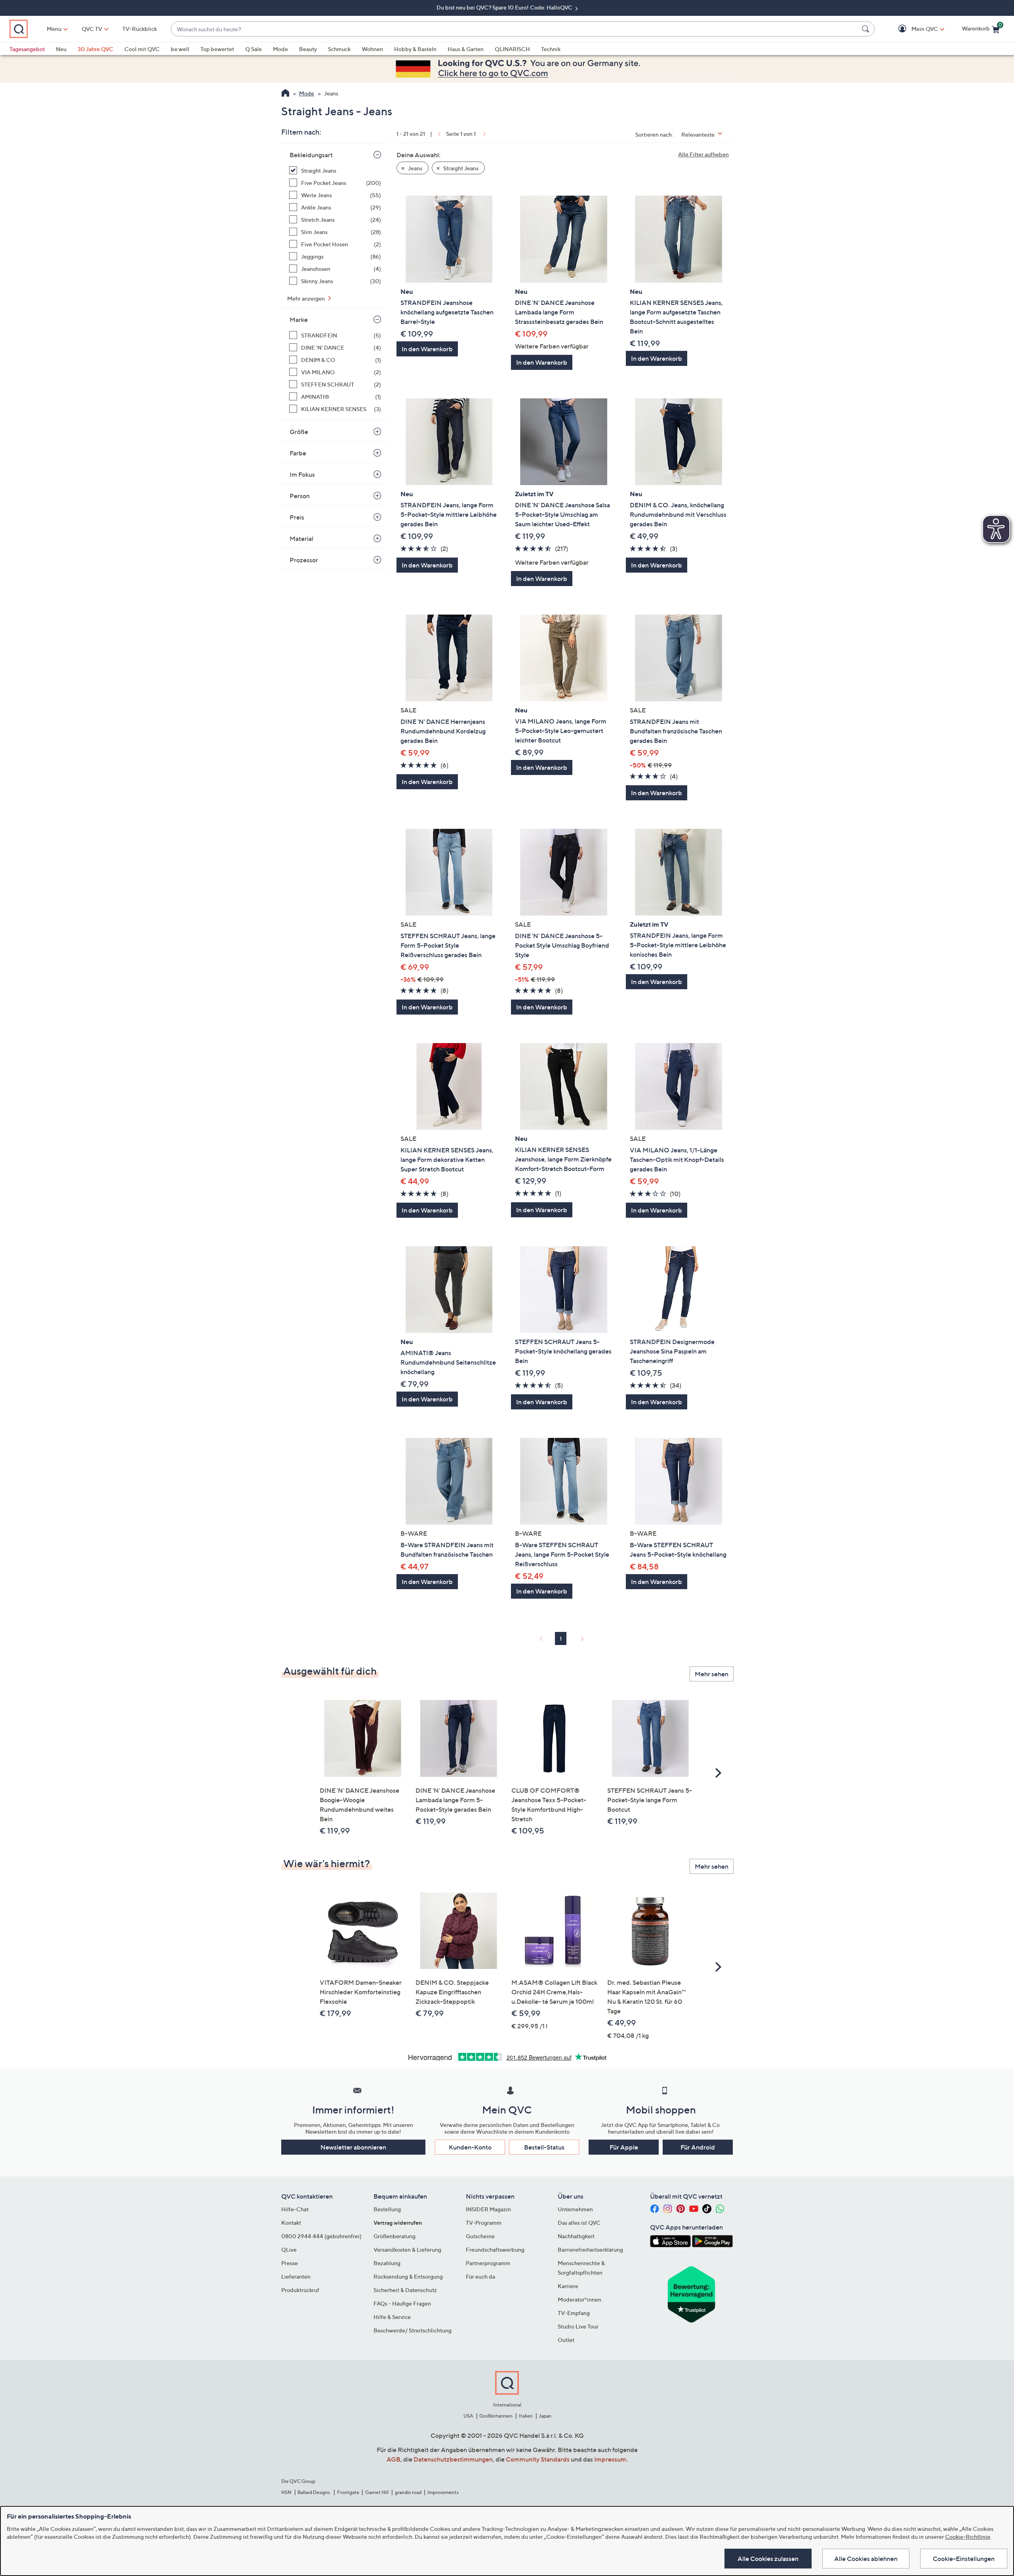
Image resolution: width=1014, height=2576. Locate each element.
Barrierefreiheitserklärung (590, 2249)
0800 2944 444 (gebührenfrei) (321, 2236)
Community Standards (538, 2459)
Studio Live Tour (578, 2326)
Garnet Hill (377, 2492)
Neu (61, 49)
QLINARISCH (512, 49)
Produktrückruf (300, 2290)
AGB (394, 2459)
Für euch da (480, 2276)
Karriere (568, 2286)
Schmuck (339, 49)
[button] (913, 29)
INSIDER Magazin (488, 2209)
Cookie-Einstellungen (964, 2559)
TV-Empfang (574, 2313)
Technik (551, 49)
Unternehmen (575, 2209)
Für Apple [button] (624, 2147)
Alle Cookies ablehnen (866, 2559)
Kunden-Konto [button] (470, 2147)
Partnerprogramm (488, 2263)
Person (300, 496)
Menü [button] (54, 29)
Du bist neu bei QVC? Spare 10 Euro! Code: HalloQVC (505, 7)
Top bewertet (217, 49)
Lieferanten (296, 2276)
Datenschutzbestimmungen (453, 2459)
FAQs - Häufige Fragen (402, 2303)
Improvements (443, 2492)
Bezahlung (387, 2263)
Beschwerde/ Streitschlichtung (413, 2330)
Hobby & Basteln (415, 49)
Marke (299, 320)
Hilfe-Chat (295, 2209)
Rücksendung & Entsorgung (408, 2276)
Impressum (610, 2459)
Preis (297, 517)
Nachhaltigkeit (576, 2236)
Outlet (566, 2340)
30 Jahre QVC (95, 49)
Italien (526, 2416)
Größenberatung (395, 2236)
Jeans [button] (415, 168)
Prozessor (304, 560)
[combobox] (515, 29)
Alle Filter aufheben (703, 154)
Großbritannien (496, 2416)
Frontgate (348, 2492)
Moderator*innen (579, 2299)
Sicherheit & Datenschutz (405, 2290)
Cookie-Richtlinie (968, 2537)
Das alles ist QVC (579, 2223)
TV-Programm (484, 2223)
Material (301, 539)
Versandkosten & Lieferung (407, 2249)
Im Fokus (302, 474)
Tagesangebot (27, 49)
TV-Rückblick (140, 29)
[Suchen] (867, 29)
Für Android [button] (698, 2147)
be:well (180, 49)
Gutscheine (480, 2236)
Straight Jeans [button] (460, 168)
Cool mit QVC (142, 49)
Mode (280, 49)
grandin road (408, 2492)
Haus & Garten (466, 49)
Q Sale (253, 49)
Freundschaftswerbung (495, 2249)
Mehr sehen (712, 1674)
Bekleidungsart (311, 155)
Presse (290, 2263)
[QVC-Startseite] (285, 94)
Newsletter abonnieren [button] (353, 2147)
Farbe (298, 453)
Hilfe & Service (392, 2317)
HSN (286, 2492)
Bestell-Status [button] (544, 2147)
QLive (289, 2249)
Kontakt (291, 2223)
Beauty (308, 49)
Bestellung (387, 2209)
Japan (545, 2416)
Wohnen (372, 49)
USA (468, 2416)
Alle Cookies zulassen (768, 2559)
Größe (299, 432)
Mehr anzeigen (307, 298)
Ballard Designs (314, 2492)
